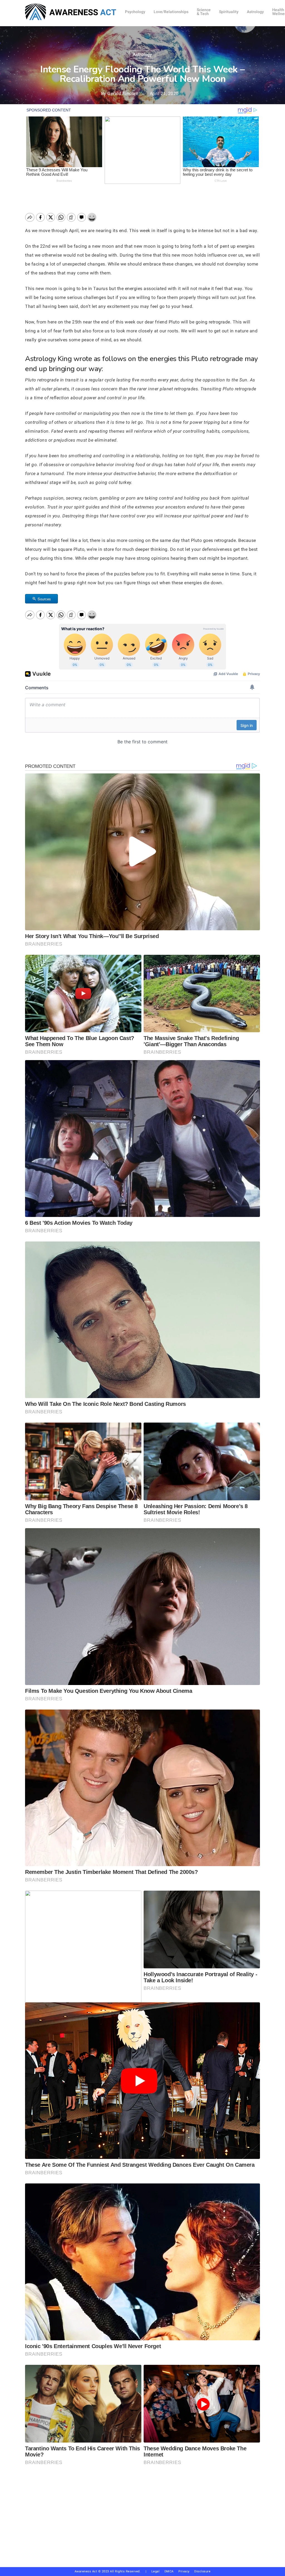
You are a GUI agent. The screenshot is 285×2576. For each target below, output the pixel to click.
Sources (44, 599)
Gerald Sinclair (123, 93)
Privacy (186, 2571)
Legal (156, 2571)
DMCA (169, 2571)
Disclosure (202, 2571)
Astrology (142, 54)
